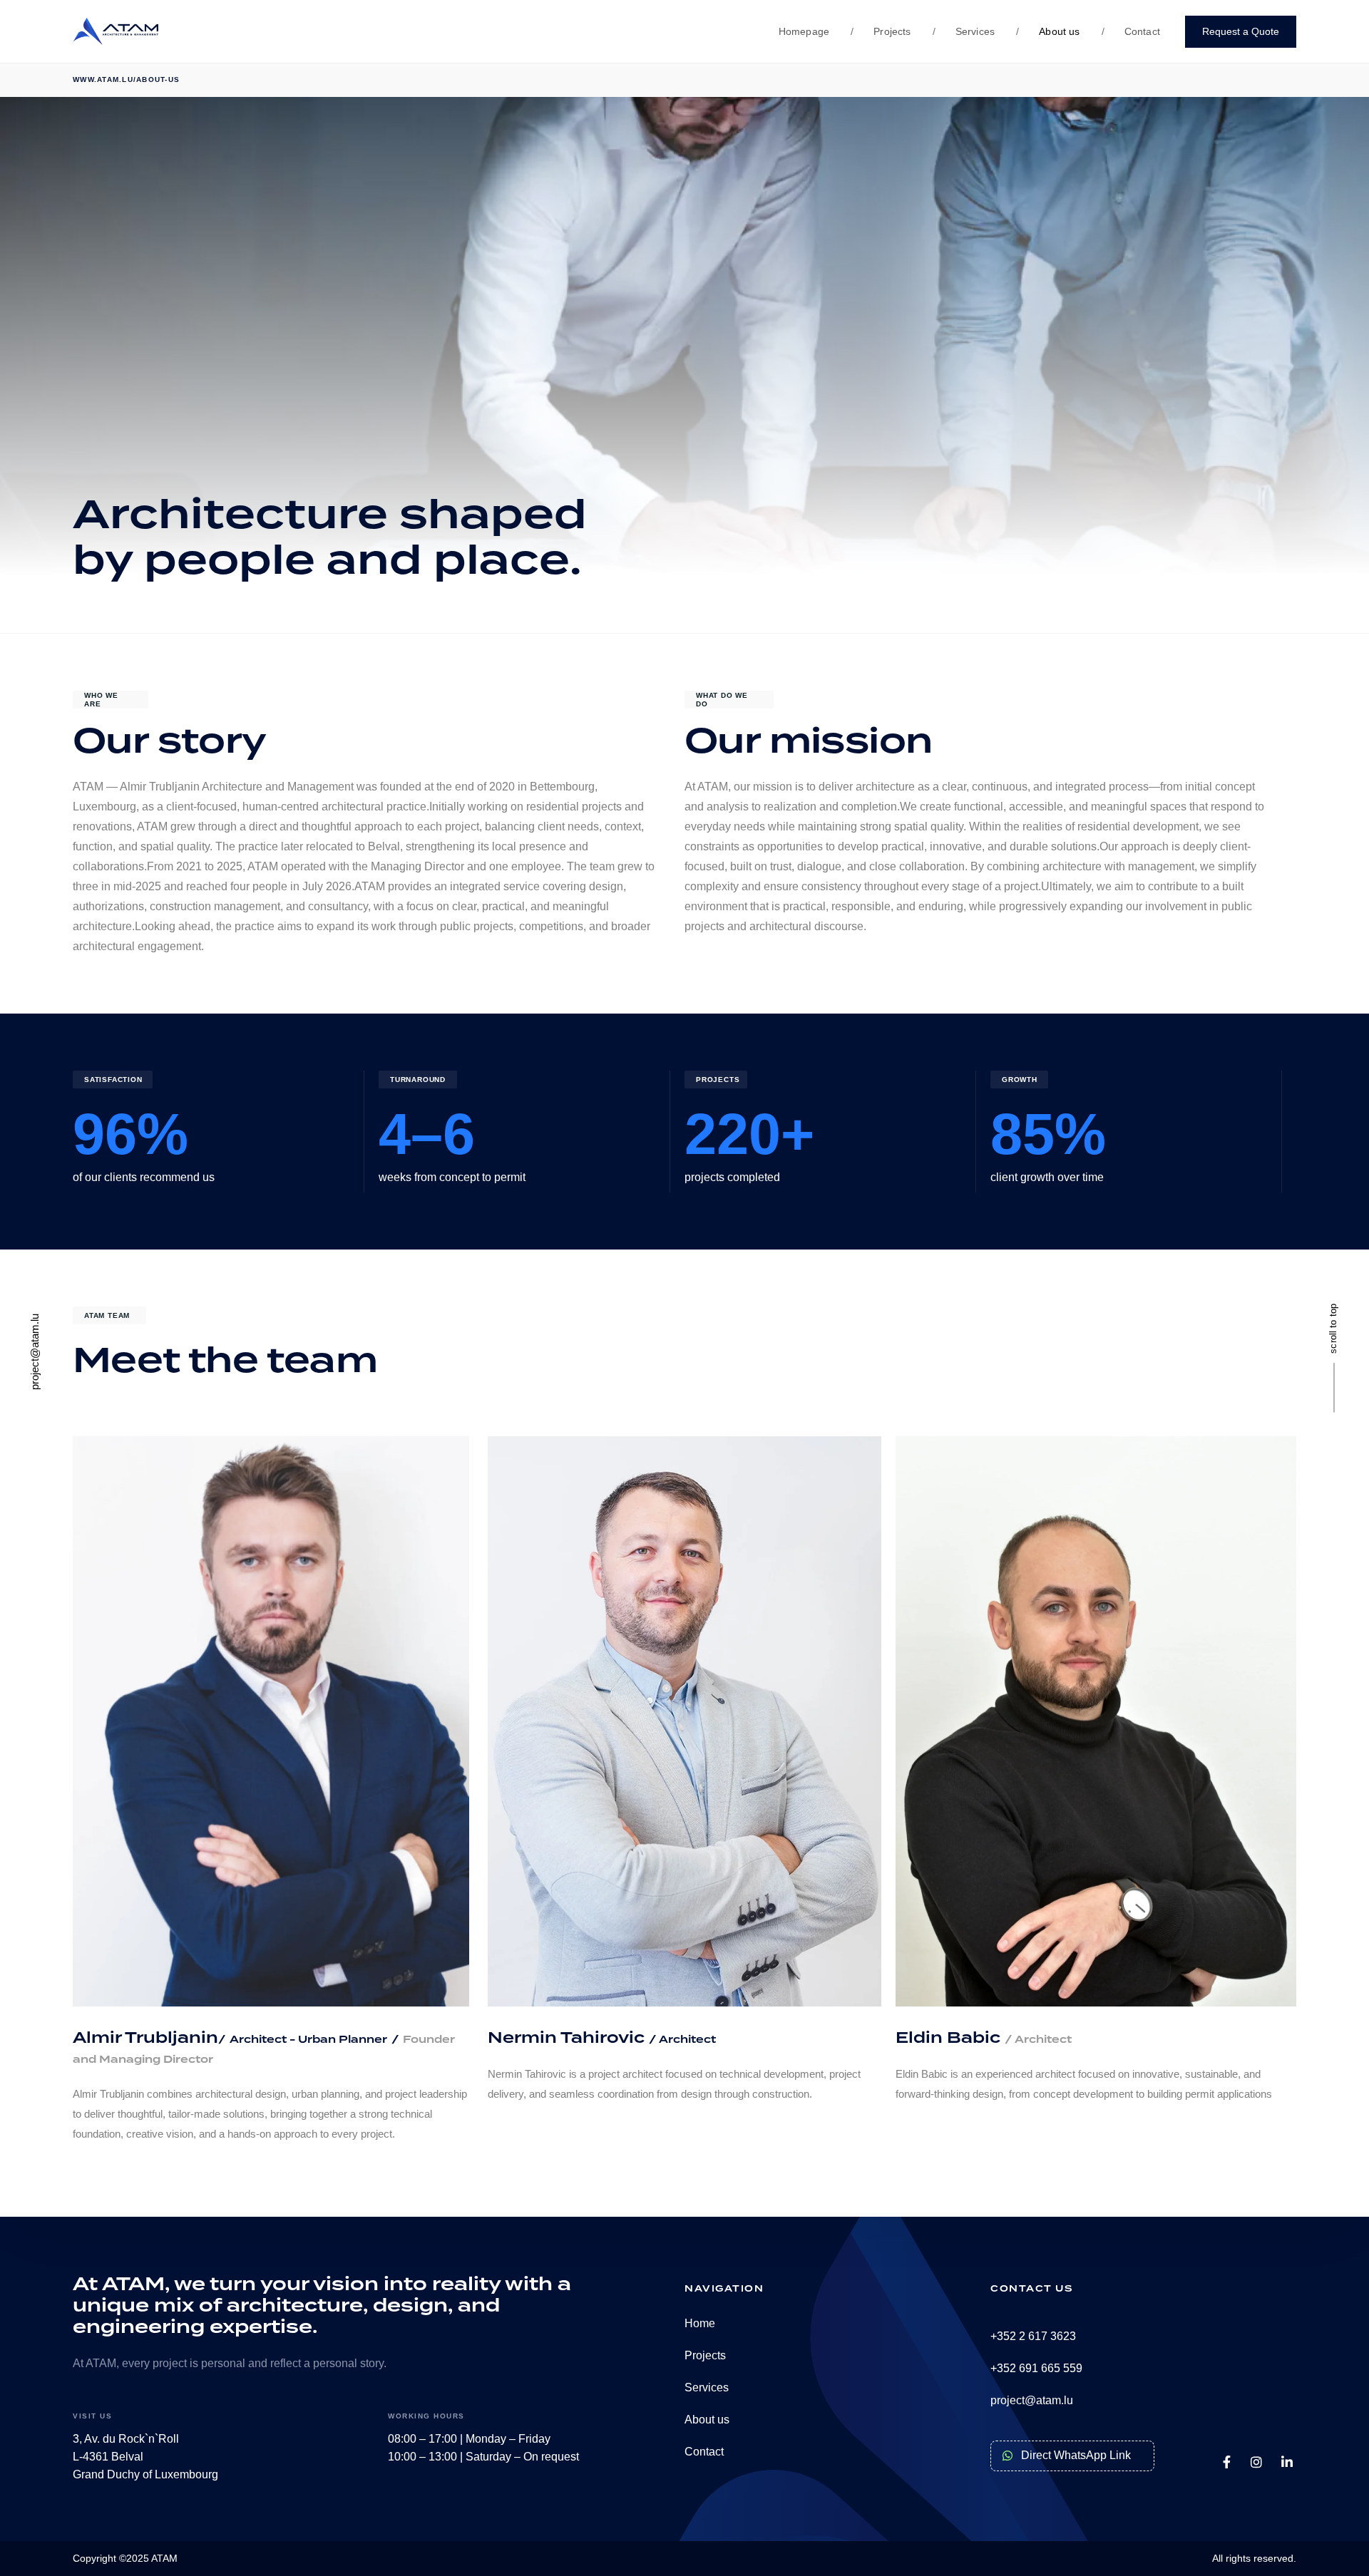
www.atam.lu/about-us (126, 79)
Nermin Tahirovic (568, 2038)
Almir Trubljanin (145, 2038)
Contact (1131, 31)
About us (1048, 31)
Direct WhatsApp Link (1076, 2455)
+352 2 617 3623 (1033, 2336)
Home (700, 2323)
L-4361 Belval (108, 2457)
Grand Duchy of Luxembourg (145, 2474)
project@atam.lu (1032, 2400)
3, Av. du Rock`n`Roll (126, 2439)
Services (964, 31)
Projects (881, 31)
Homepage (804, 31)
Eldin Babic (984, 2038)
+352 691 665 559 (1036, 2368)
